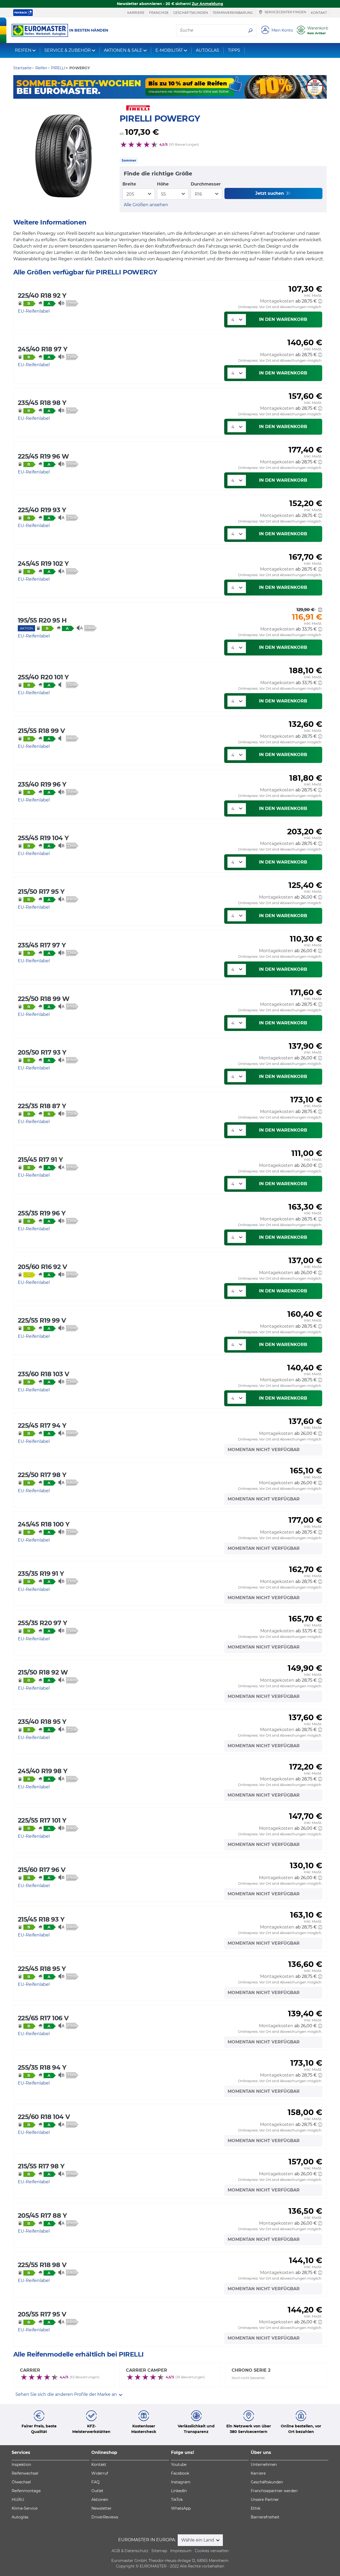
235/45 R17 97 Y (42, 945)
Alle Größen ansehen (146, 205)
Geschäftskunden (191, 13)
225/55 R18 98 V (42, 2265)
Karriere (136, 13)
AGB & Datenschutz (130, 2551)
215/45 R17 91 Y (40, 1160)
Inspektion (21, 2465)
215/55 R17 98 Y (41, 2166)
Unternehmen (264, 2465)
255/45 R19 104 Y (43, 838)
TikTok (177, 2500)
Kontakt (319, 13)
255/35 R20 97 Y (42, 1623)
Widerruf (100, 2473)
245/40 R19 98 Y (42, 1771)
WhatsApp (181, 2508)
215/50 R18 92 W (43, 1672)
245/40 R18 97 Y (42, 349)
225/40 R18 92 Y (42, 295)
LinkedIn (179, 2491)
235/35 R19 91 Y (41, 1574)
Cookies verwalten (212, 2551)
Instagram (181, 2482)
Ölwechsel (21, 2482)
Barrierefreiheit (265, 2517)
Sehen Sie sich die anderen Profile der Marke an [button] (67, 2394)
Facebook (180, 2473)
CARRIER (30, 2370)
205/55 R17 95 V (42, 2314)
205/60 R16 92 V (42, 1267)
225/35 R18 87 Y (42, 1106)
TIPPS (234, 50)
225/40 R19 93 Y (42, 510)
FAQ (95, 2482)
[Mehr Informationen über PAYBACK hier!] (23, 13)
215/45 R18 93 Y (41, 1919)
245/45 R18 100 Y (44, 1524)
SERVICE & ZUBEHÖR (68, 50)
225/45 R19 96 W (43, 456)
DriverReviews (105, 2517)
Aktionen (100, 2500)
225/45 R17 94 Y (42, 1425)
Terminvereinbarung (233, 13)
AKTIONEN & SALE (123, 50)
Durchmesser (206, 184)
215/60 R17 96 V (42, 1870)
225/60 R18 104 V (44, 2117)
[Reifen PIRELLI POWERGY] (64, 156)
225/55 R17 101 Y (42, 1820)
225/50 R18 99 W (44, 999)
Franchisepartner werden (274, 2491)
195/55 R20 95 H (42, 620)
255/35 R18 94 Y (42, 2067)
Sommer (129, 160)
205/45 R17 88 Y (42, 2215)
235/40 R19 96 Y (42, 784)
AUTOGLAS (207, 50)
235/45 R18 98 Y (42, 403)
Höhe (163, 184)
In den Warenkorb (283, 319)
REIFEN (23, 50)
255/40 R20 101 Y (43, 677)
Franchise (159, 13)
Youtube (179, 2465)
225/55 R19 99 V (42, 1320)
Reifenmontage (26, 2491)
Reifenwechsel (25, 2473)
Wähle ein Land (198, 2540)
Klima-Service (25, 2508)
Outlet (97, 2491)
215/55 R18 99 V (41, 731)
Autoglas (20, 2517)
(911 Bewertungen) (184, 144)
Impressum (181, 2551)
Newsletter (101, 2508)
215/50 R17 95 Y (41, 892)
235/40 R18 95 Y (42, 1722)
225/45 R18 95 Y (42, 1969)
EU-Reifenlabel (34, 311)
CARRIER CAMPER (146, 2370)
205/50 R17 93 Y (42, 1052)
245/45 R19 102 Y (43, 564)
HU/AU (18, 2500)
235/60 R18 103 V (43, 1374)
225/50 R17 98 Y (42, 1475)
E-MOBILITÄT (169, 50)
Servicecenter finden (285, 12)
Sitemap (159, 2551)
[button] (320, 301)
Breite (129, 184)
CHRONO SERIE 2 (251, 2370)
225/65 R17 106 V (43, 2018)
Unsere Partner (265, 2500)
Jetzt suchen (270, 193)
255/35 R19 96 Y (42, 1213)
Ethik (256, 2508)
